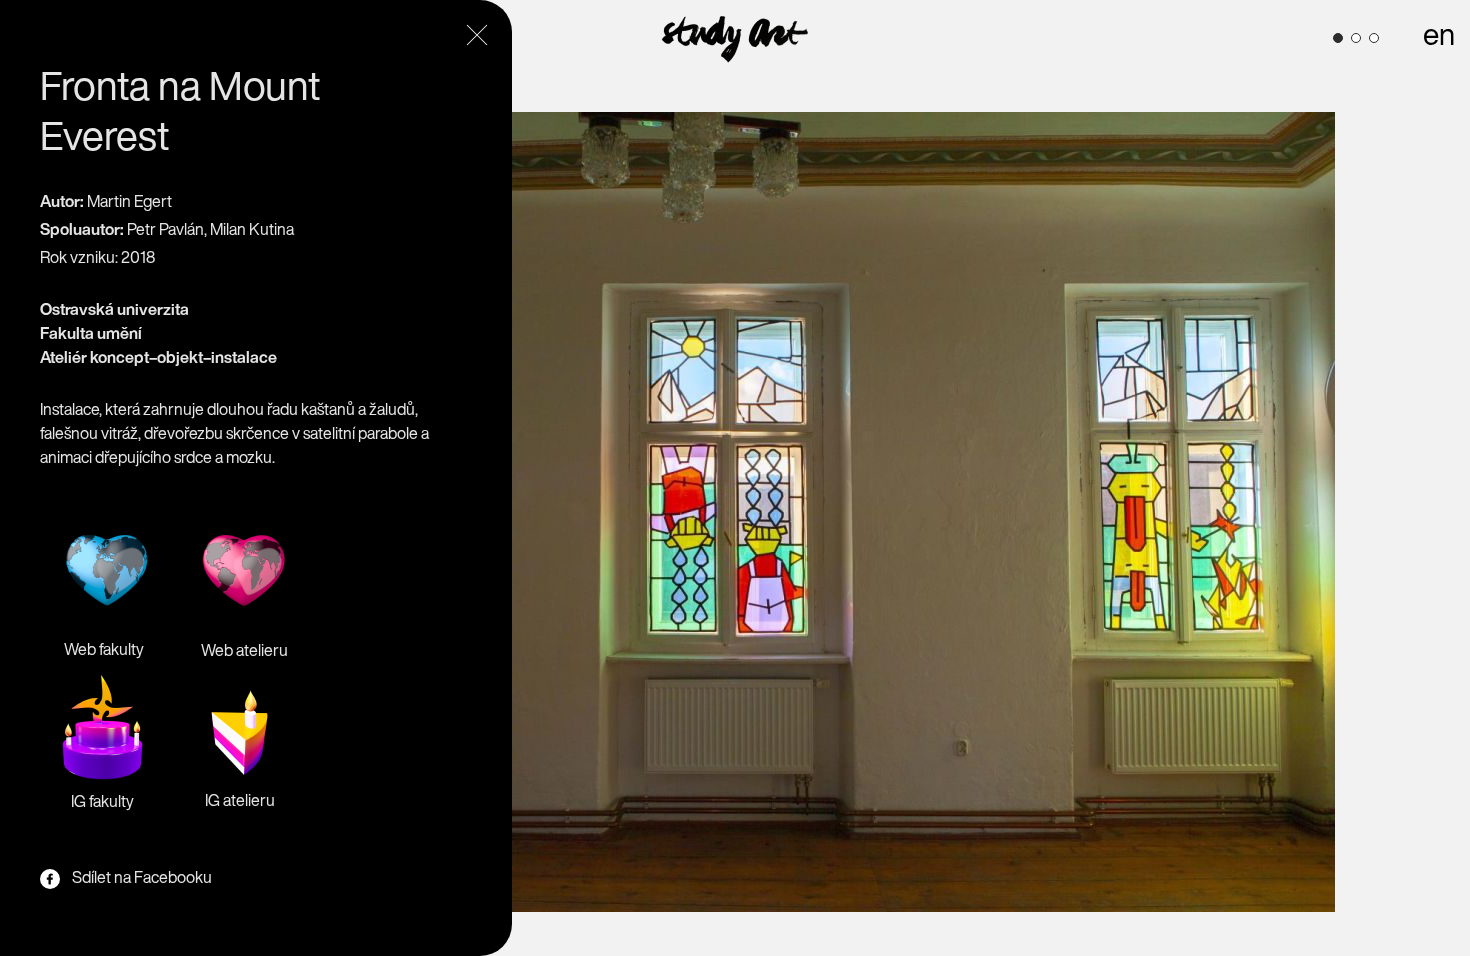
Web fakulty (104, 649)
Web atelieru (244, 650)
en (1439, 34)
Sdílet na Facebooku (142, 877)
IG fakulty (102, 801)
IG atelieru (240, 800)
